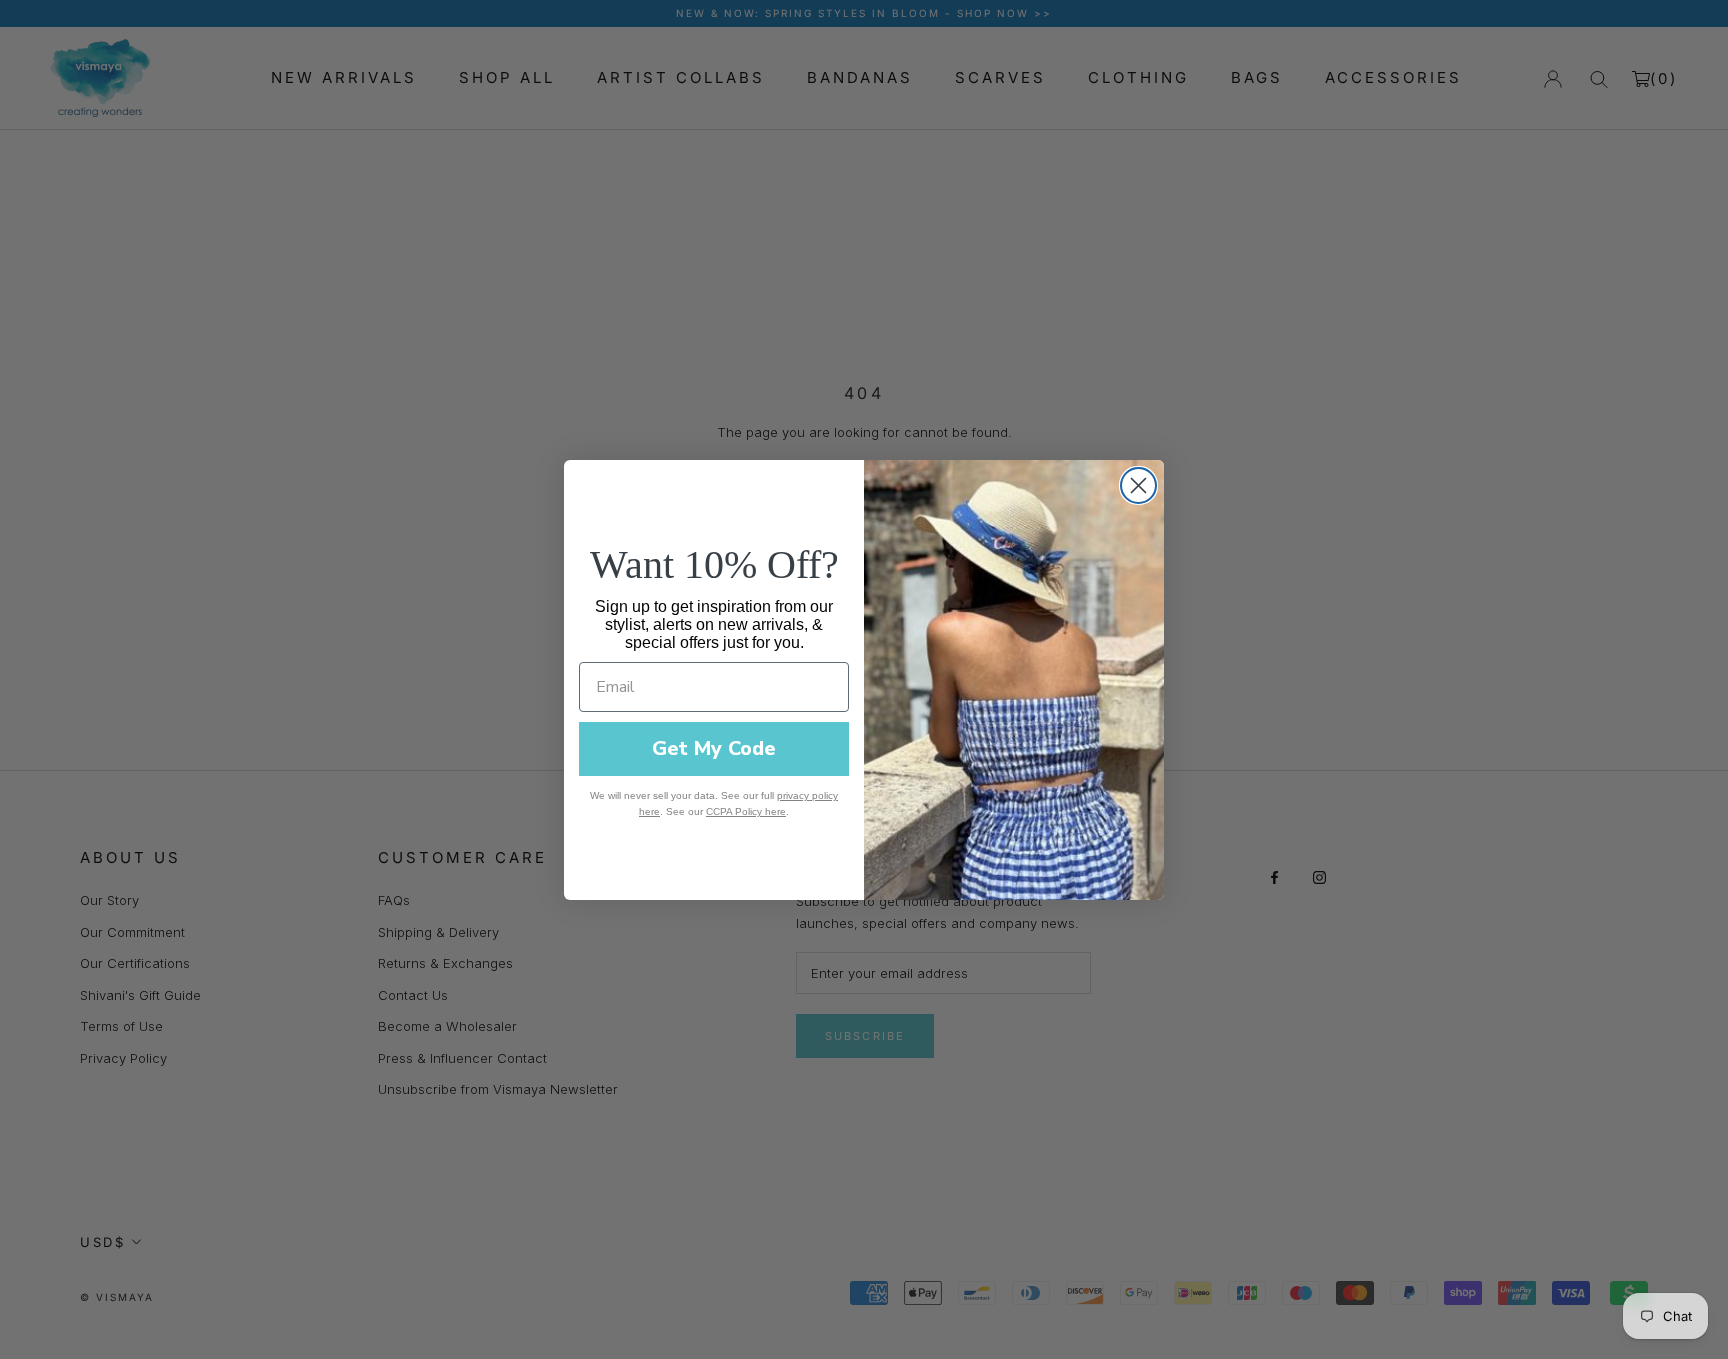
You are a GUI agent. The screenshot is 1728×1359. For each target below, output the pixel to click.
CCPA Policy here (746, 811)
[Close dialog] (1138, 485)
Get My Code (714, 748)
